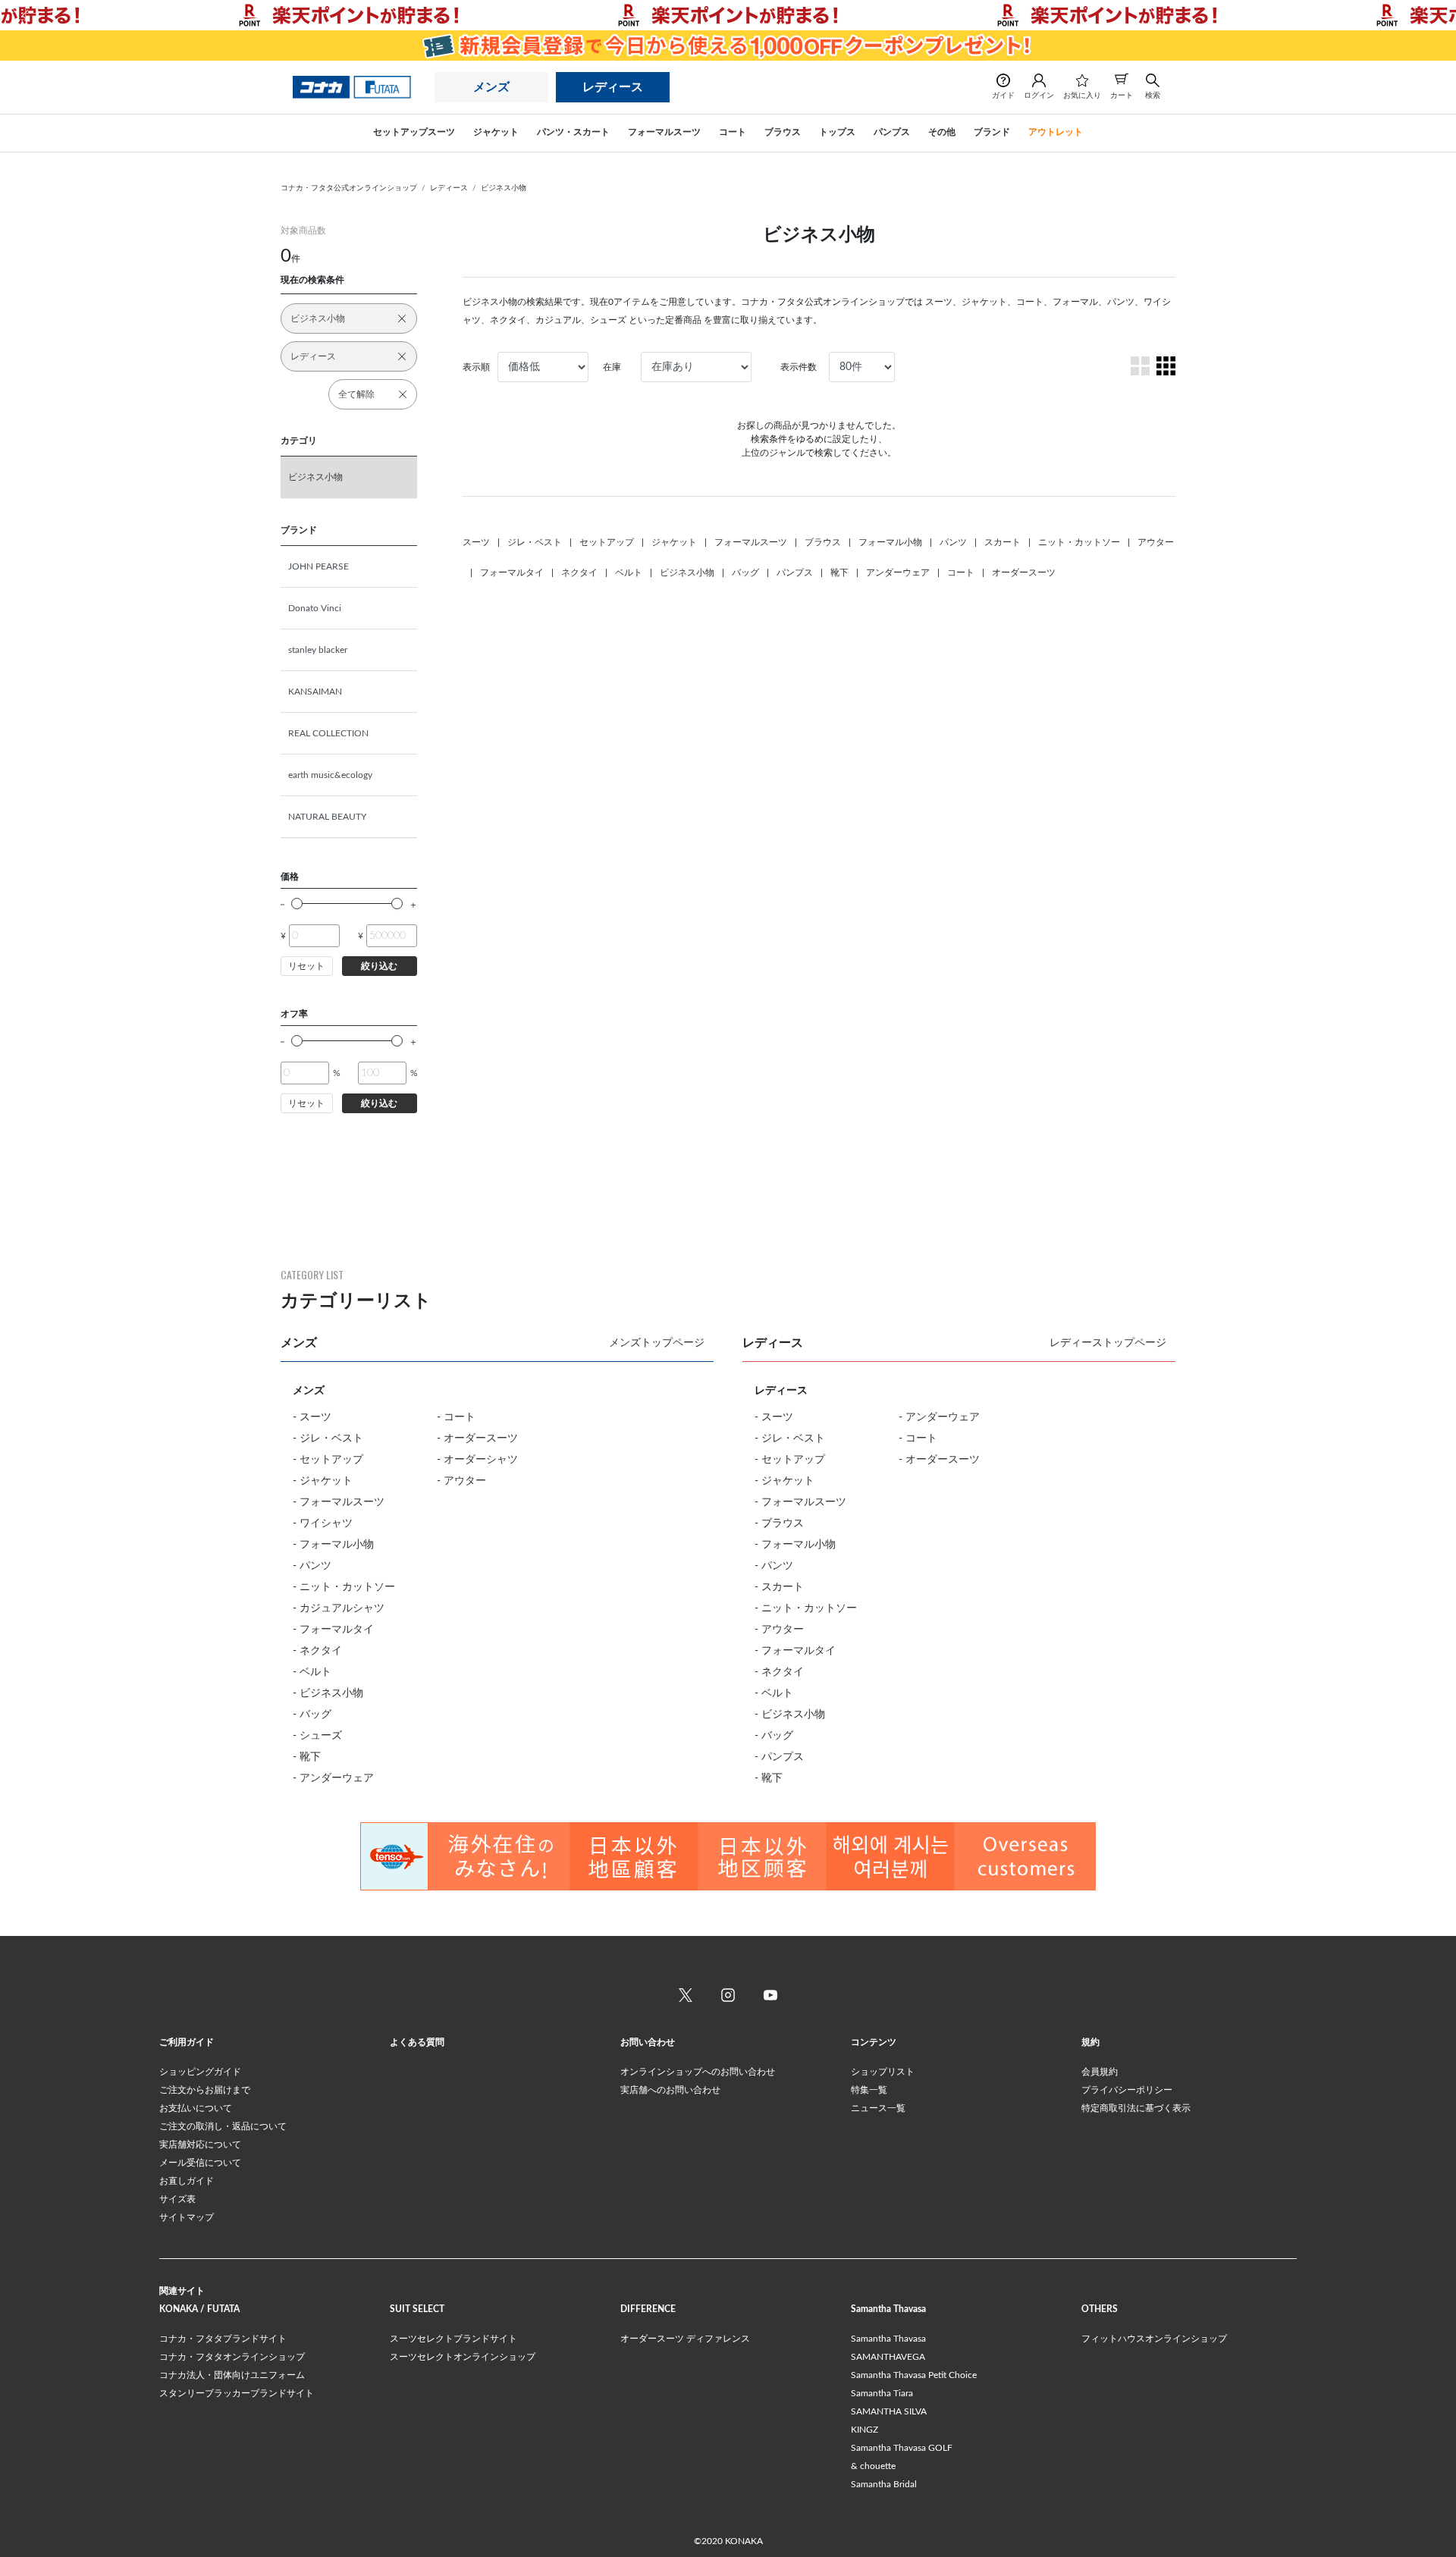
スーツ (476, 542)
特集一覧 (869, 2090)
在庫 (612, 367)
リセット (306, 966)
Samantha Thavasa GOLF (902, 2448)
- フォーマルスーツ (339, 1502)
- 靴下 (307, 1757)
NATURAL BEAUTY (327, 817)
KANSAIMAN (315, 692)
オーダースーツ (1024, 573)
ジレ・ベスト (535, 542)
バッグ (745, 573)
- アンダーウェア (333, 1778)
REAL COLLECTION (328, 733)
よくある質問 (417, 2042)
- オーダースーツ (477, 1439)
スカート (1003, 542)
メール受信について (200, 2163)
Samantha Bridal (884, 2484)
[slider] (297, 904)
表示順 (476, 367)
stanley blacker (318, 650)
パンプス (795, 573)
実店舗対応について (200, 2144)
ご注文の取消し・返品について (223, 2126)
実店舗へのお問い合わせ (670, 2090)
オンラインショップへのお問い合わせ (698, 2072)
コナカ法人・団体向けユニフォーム (232, 2375)
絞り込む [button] (379, 966)
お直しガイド (187, 2181)
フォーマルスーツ (751, 542)
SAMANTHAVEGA (888, 2357)
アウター (1156, 542)
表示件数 (799, 367)
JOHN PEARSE (318, 566)
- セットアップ (328, 1460)
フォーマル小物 (890, 542)
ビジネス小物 (504, 188)
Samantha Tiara (882, 2393)
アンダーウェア (898, 573)
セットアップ (607, 542)
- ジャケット (323, 1481)
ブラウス (823, 542)
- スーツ (312, 1417)
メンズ (491, 87)
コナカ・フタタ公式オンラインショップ (349, 188)
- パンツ (312, 1566)
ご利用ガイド (187, 2042)
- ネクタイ (317, 1651)
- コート (456, 1417)
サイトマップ (187, 2217)
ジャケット (674, 542)
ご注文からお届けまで (205, 2090)
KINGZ (864, 2430)
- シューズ (317, 1736)
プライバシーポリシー (1127, 2090)
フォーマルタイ (512, 573)
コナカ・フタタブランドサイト (223, 2339)
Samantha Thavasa (888, 2339)
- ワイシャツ (323, 1523)
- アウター (461, 1481)
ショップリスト (883, 2072)
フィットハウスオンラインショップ (1154, 2339)
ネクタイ (579, 573)
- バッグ (312, 1715)
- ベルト (312, 1672)
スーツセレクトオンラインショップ (463, 2357)
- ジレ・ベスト (328, 1439)
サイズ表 (177, 2199)
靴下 (839, 573)
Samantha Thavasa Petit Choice (914, 2375)
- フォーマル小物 (333, 1545)
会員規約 (1100, 2072)
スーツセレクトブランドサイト (453, 2339)
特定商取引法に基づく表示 (1136, 2108)
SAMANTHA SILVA (889, 2411)
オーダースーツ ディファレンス (685, 2339)
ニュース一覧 (878, 2108)
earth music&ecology (330, 775)
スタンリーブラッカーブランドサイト (237, 2393)
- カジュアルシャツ (339, 1608)
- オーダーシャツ (477, 1460)
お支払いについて (196, 2108)
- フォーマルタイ (333, 1630)
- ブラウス (779, 1523)
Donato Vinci (315, 608)
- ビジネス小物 (328, 1693)
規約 (1090, 2042)
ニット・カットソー (1079, 542)
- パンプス (779, 1757)
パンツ (953, 542)
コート (961, 573)
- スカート (779, 1587)
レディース (613, 87)
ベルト (629, 573)
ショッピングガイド (200, 2072)
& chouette (873, 2466)
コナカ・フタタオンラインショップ (232, 2357)
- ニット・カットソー (344, 1587)
